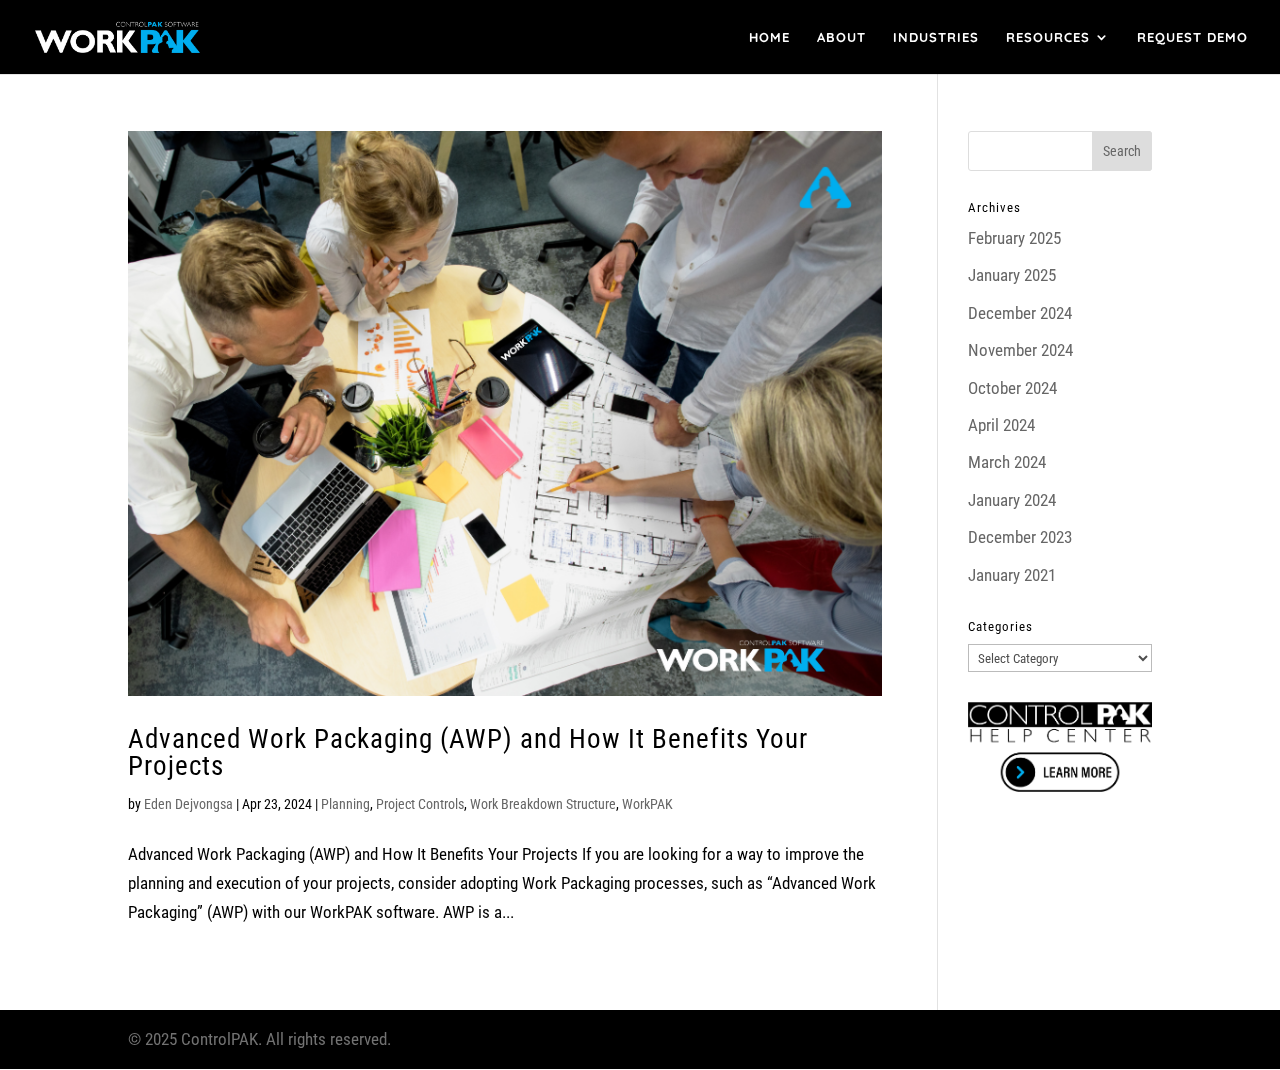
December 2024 (1020, 313)
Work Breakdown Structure (543, 804)
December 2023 (1020, 537)
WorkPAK (647, 804)
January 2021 (1012, 575)
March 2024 (1007, 462)
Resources (1048, 37)
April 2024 (1001, 425)
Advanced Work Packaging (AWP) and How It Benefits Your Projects (468, 752)
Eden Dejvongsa (188, 804)
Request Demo (1192, 37)
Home (769, 37)
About (841, 37)
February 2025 (1014, 238)
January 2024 (1012, 500)
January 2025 (1012, 275)
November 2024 (1020, 350)
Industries (936, 37)
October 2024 (1012, 388)
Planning (345, 804)
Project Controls (420, 804)
